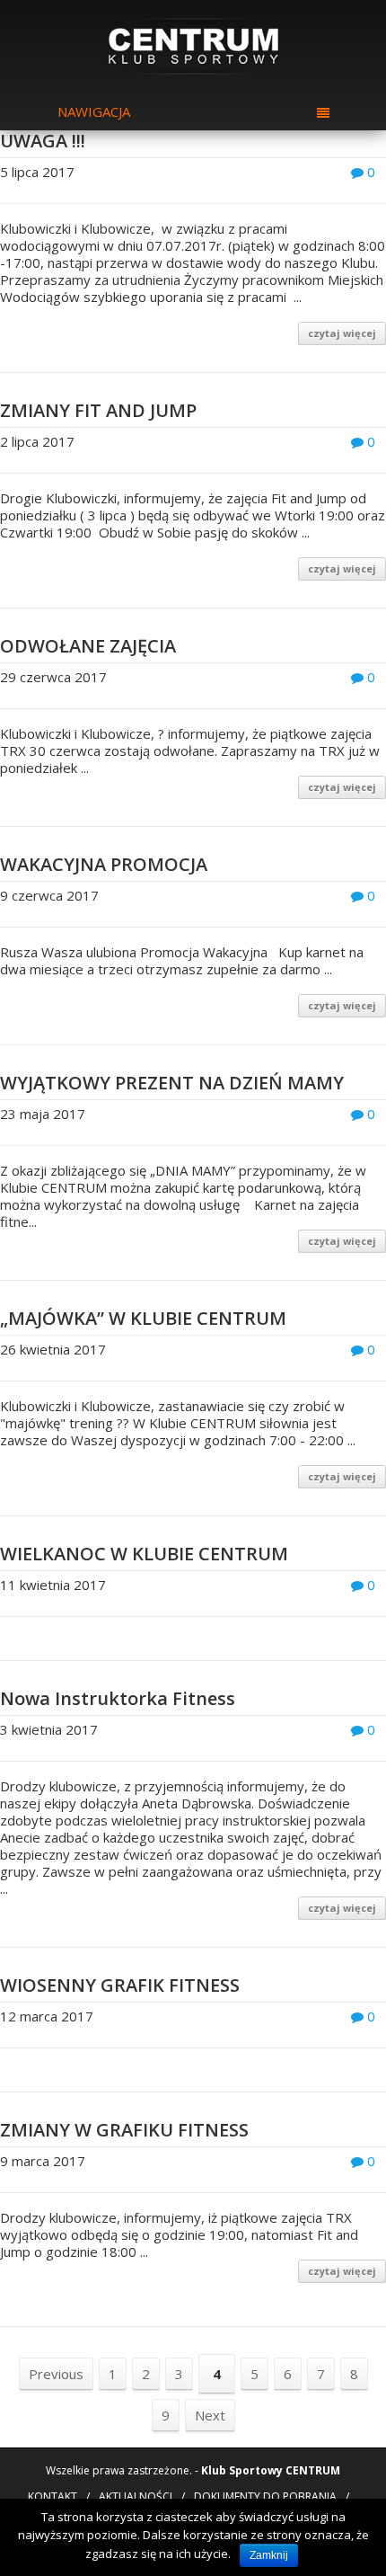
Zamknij (269, 2555)
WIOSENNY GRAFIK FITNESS (120, 1985)
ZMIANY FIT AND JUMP (98, 410)
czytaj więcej (342, 333)
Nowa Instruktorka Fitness (118, 1698)
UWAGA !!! (43, 141)
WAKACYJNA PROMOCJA (104, 864)
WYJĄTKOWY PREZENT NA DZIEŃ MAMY (172, 1083)
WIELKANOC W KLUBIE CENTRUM (144, 1554)
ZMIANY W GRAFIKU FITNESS (124, 2130)
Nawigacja (94, 111)
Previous (56, 2374)
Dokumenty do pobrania (265, 2496)
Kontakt (53, 2496)
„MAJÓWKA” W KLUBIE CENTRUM (143, 1318)
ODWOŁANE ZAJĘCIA (88, 646)
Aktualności (136, 2496)
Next (210, 2415)
